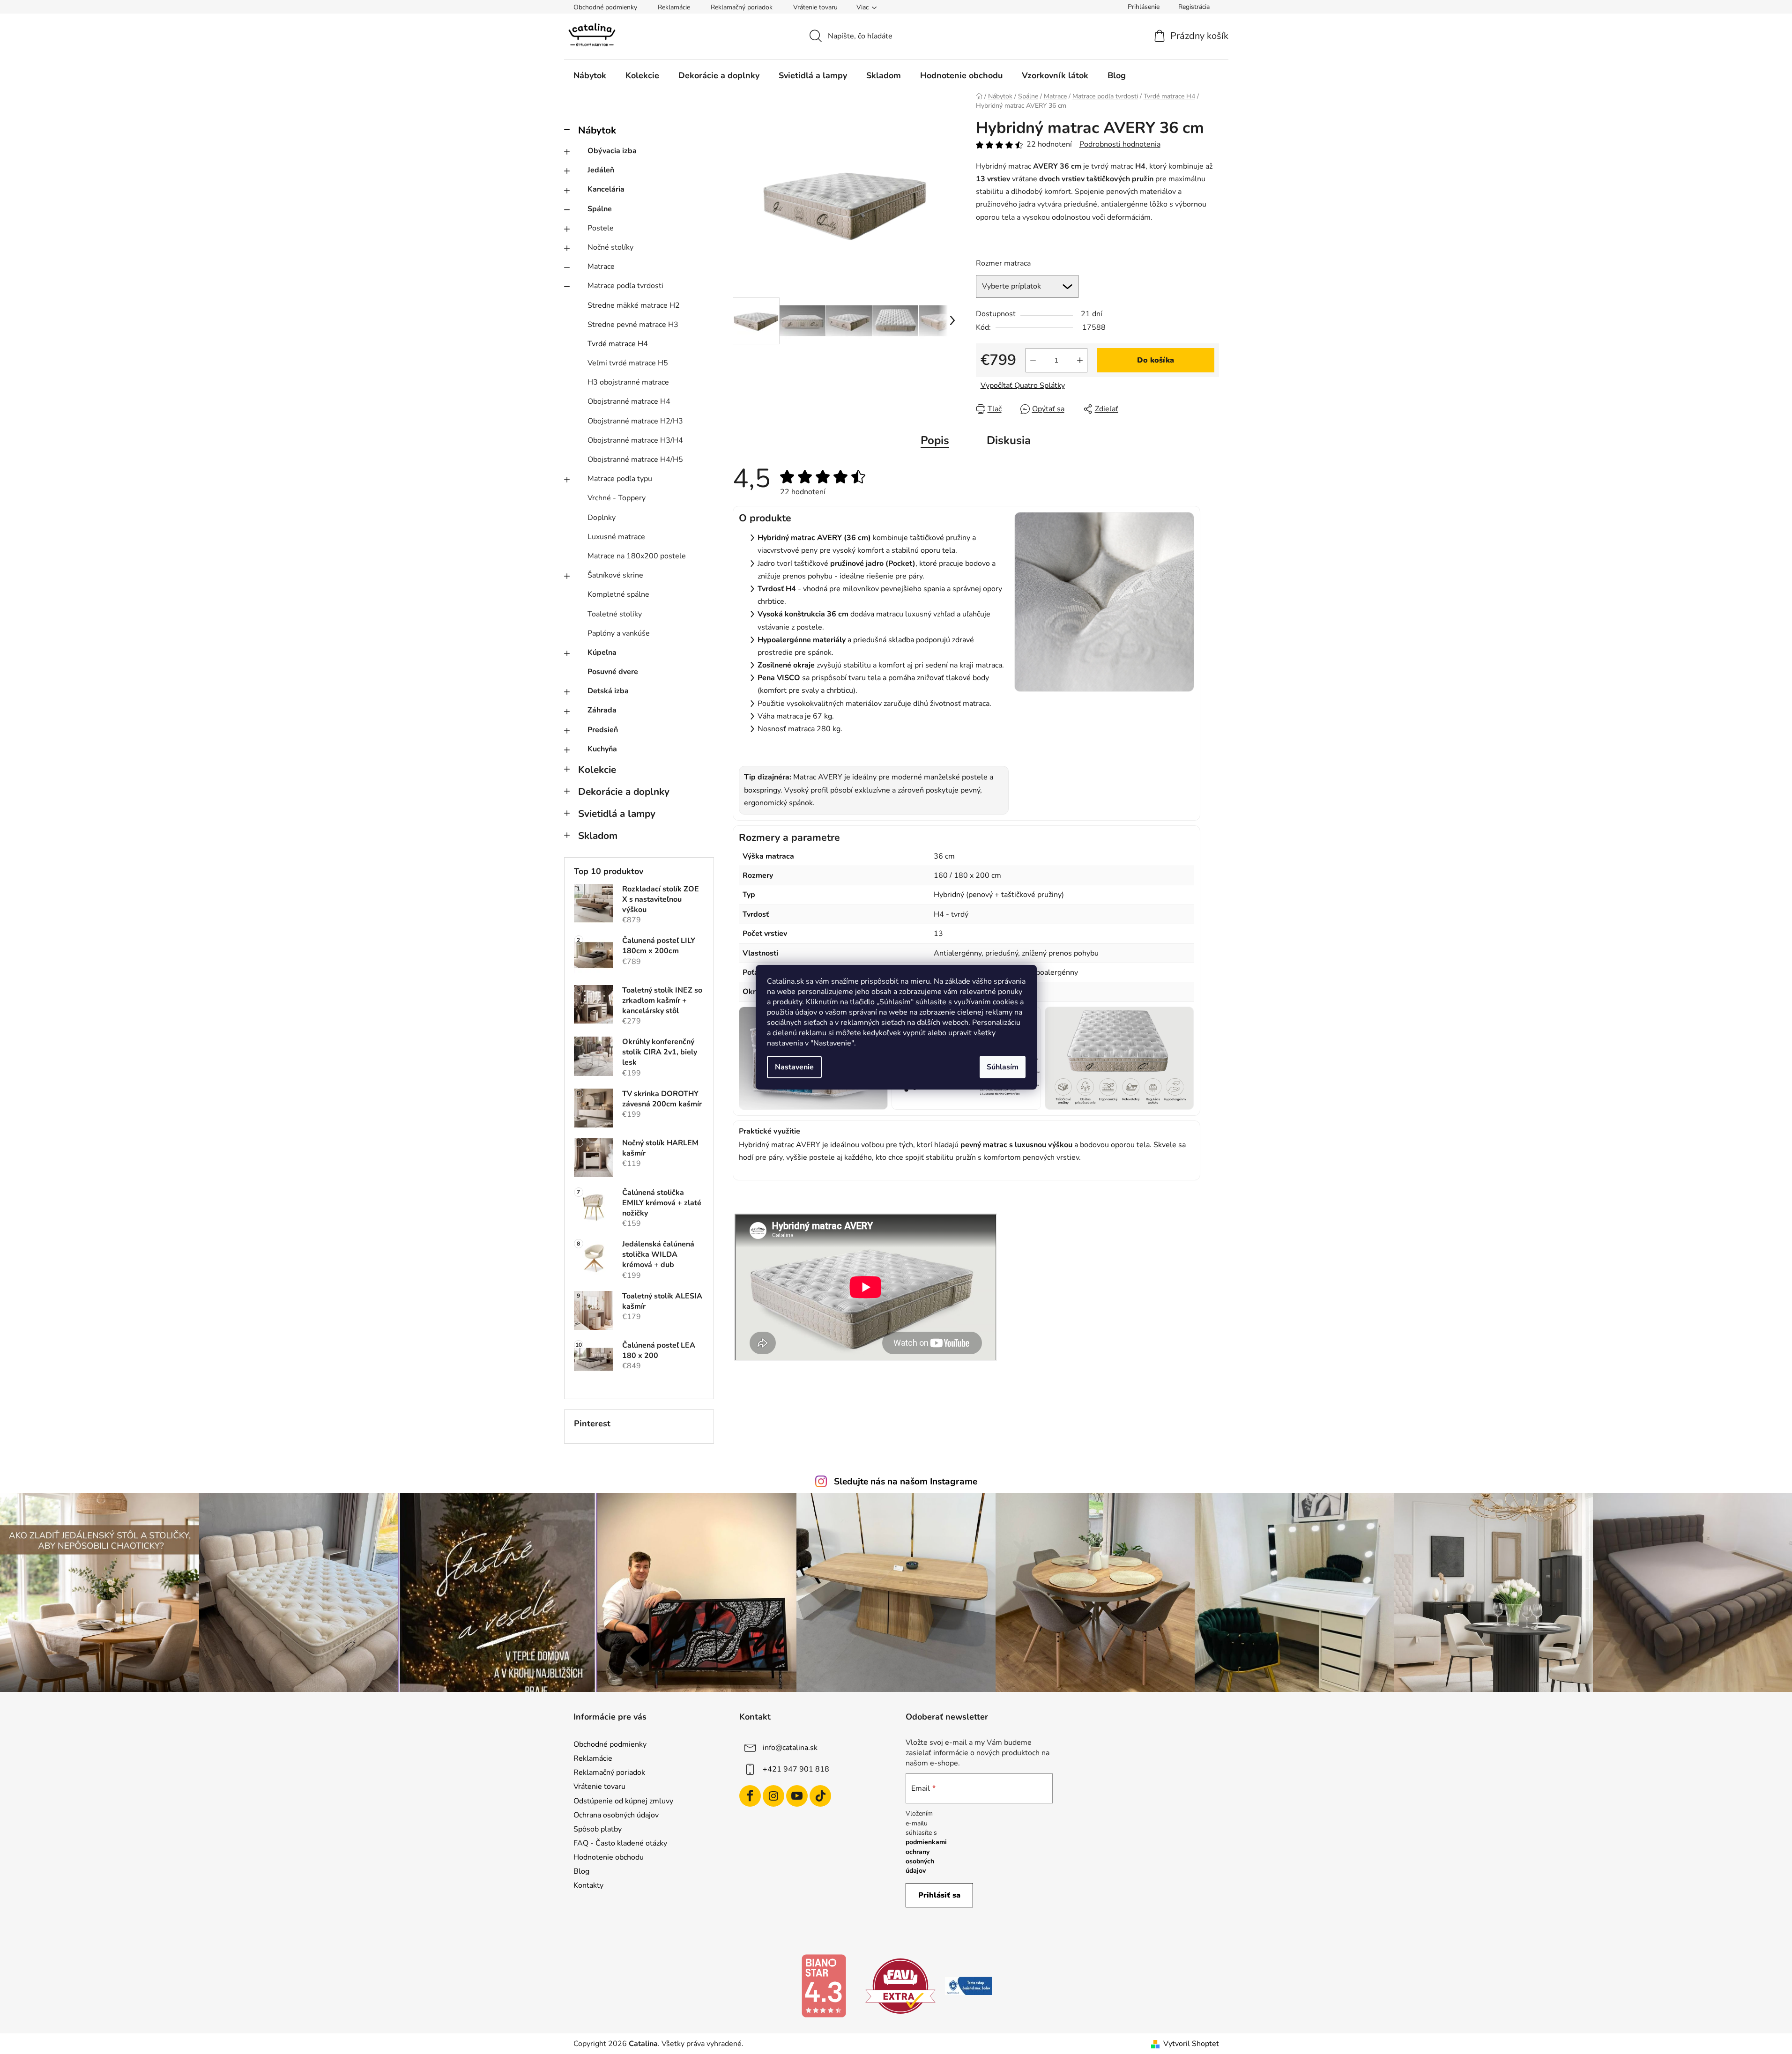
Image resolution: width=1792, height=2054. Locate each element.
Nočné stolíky (610, 247)
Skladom (598, 836)
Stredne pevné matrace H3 (633, 325)
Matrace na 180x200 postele (637, 556)
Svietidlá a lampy (617, 814)
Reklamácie (674, 7)
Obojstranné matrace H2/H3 (635, 421)
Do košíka (1156, 360)
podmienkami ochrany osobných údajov (926, 1856)
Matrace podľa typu (620, 479)
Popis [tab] (935, 440)
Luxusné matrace (616, 537)
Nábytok (597, 130)
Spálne (600, 209)
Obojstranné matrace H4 (629, 401)
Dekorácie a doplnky (624, 792)
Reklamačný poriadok (742, 7)
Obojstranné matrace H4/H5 (635, 460)
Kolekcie (597, 770)
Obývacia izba (612, 151)
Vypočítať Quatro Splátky (1023, 386)
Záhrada (602, 710)
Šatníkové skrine (615, 575)
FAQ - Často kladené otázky (620, 1843)
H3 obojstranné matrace (628, 382)
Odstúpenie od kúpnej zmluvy (623, 1801)
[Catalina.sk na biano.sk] (824, 1986)
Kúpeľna (602, 653)
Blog (581, 1871)
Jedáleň (601, 170)
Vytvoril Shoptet (1191, 2044)
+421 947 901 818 (796, 1769)
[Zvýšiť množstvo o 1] (1080, 360)
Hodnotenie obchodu (609, 1857)
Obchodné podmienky (605, 7)
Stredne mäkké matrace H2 (634, 305)
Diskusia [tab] (1009, 440)
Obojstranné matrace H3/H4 (635, 440)
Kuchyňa (602, 749)
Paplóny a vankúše (619, 633)
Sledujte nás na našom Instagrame (906, 1482)
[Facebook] (750, 1796)
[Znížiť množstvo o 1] (1033, 360)
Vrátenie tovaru (815, 7)
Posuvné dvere (613, 672)
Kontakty (588, 1885)
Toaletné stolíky (615, 614)
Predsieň (603, 730)
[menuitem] (590, 75)
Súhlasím (1003, 1067)
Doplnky (602, 518)
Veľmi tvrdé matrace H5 (628, 363)
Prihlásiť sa (939, 1895)
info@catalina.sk (790, 1748)
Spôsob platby (598, 1829)
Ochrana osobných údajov (616, 1815)
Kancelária (606, 189)
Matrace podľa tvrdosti (625, 286)
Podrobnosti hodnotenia (1120, 144)
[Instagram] (773, 1796)
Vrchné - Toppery (617, 498)
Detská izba (608, 691)
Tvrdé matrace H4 (618, 344)
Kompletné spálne (618, 594)
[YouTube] (797, 1796)
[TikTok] (820, 1796)
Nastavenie (794, 1067)
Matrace (601, 267)
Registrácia (1194, 7)
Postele (601, 228)
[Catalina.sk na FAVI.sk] (900, 1986)
